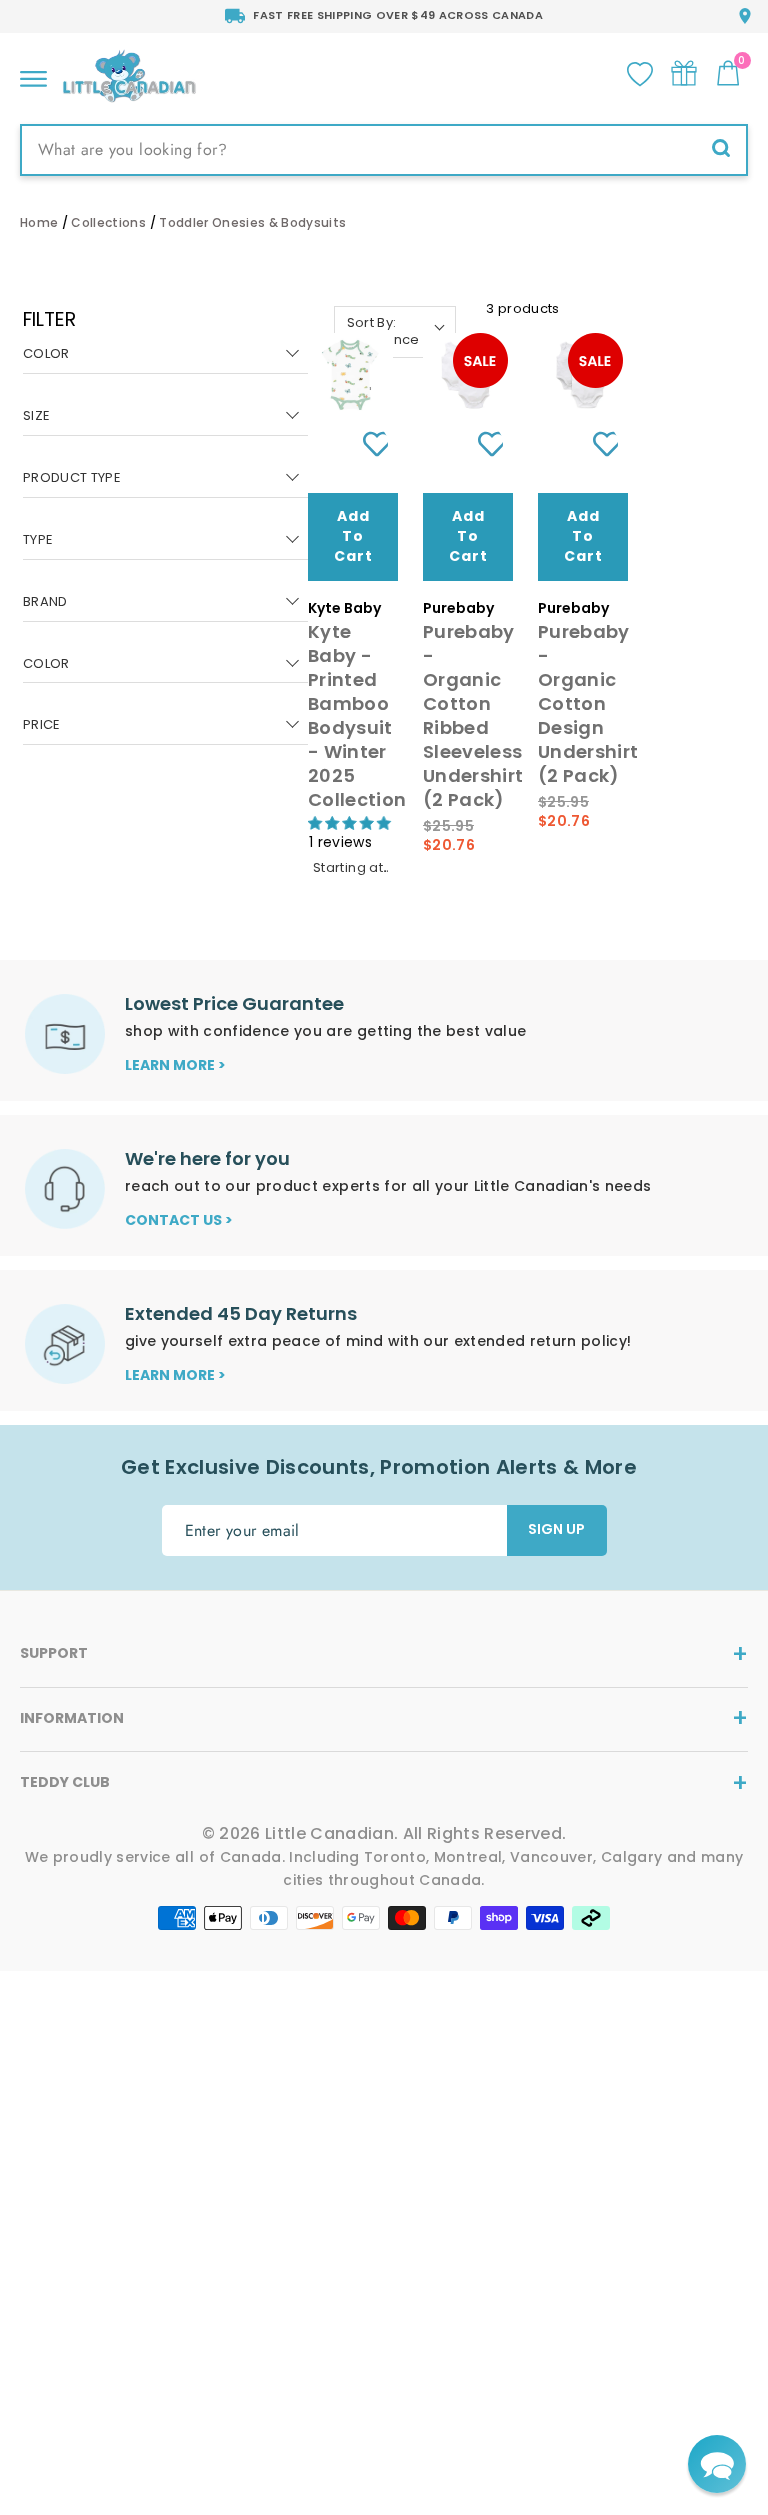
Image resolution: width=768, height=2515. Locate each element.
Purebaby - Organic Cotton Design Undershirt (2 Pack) (588, 703)
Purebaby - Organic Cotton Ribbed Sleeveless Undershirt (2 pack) (473, 715)
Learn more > (175, 1065)
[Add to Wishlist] (368, 444)
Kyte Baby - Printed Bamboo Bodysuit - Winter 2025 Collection (357, 715)
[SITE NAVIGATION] (33, 73)
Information (72, 1718)
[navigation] (166, 540)
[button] (717, 2464)
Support (54, 1653)
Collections (108, 222)
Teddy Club (65, 1782)
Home (39, 222)
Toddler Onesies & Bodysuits (252, 222)
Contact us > (179, 1220)
